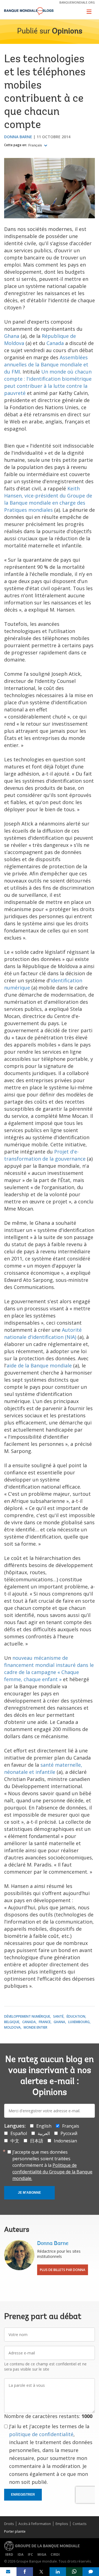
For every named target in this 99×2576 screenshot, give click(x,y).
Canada (55, 343)
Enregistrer (23, 2495)
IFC (30, 2554)
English (44, 2126)
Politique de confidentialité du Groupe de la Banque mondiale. (52, 2172)
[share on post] (41, 2572)
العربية (44, 2133)
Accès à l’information (35, 2524)
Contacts (79, 2524)
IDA (20, 2554)
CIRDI (55, 2554)
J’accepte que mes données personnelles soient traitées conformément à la (52, 2165)
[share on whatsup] (74, 2572)
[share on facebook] (25, 2572)
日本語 (37, 2141)
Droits (9, 2524)
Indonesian (65, 2141)
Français (36, 145)
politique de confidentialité (41, 2434)
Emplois (62, 2524)
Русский (69, 2133)
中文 (15, 2141)
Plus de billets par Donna (63, 2270)
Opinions (67, 32)
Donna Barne (18, 137)
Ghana (12, 336)
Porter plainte (15, 2531)
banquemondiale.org (77, 2)
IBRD (9, 2554)
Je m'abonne (29, 2193)
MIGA (42, 2554)
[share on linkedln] (58, 2572)
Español (19, 2133)
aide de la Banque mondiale (39, 1365)
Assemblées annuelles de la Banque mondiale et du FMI (46, 364)
